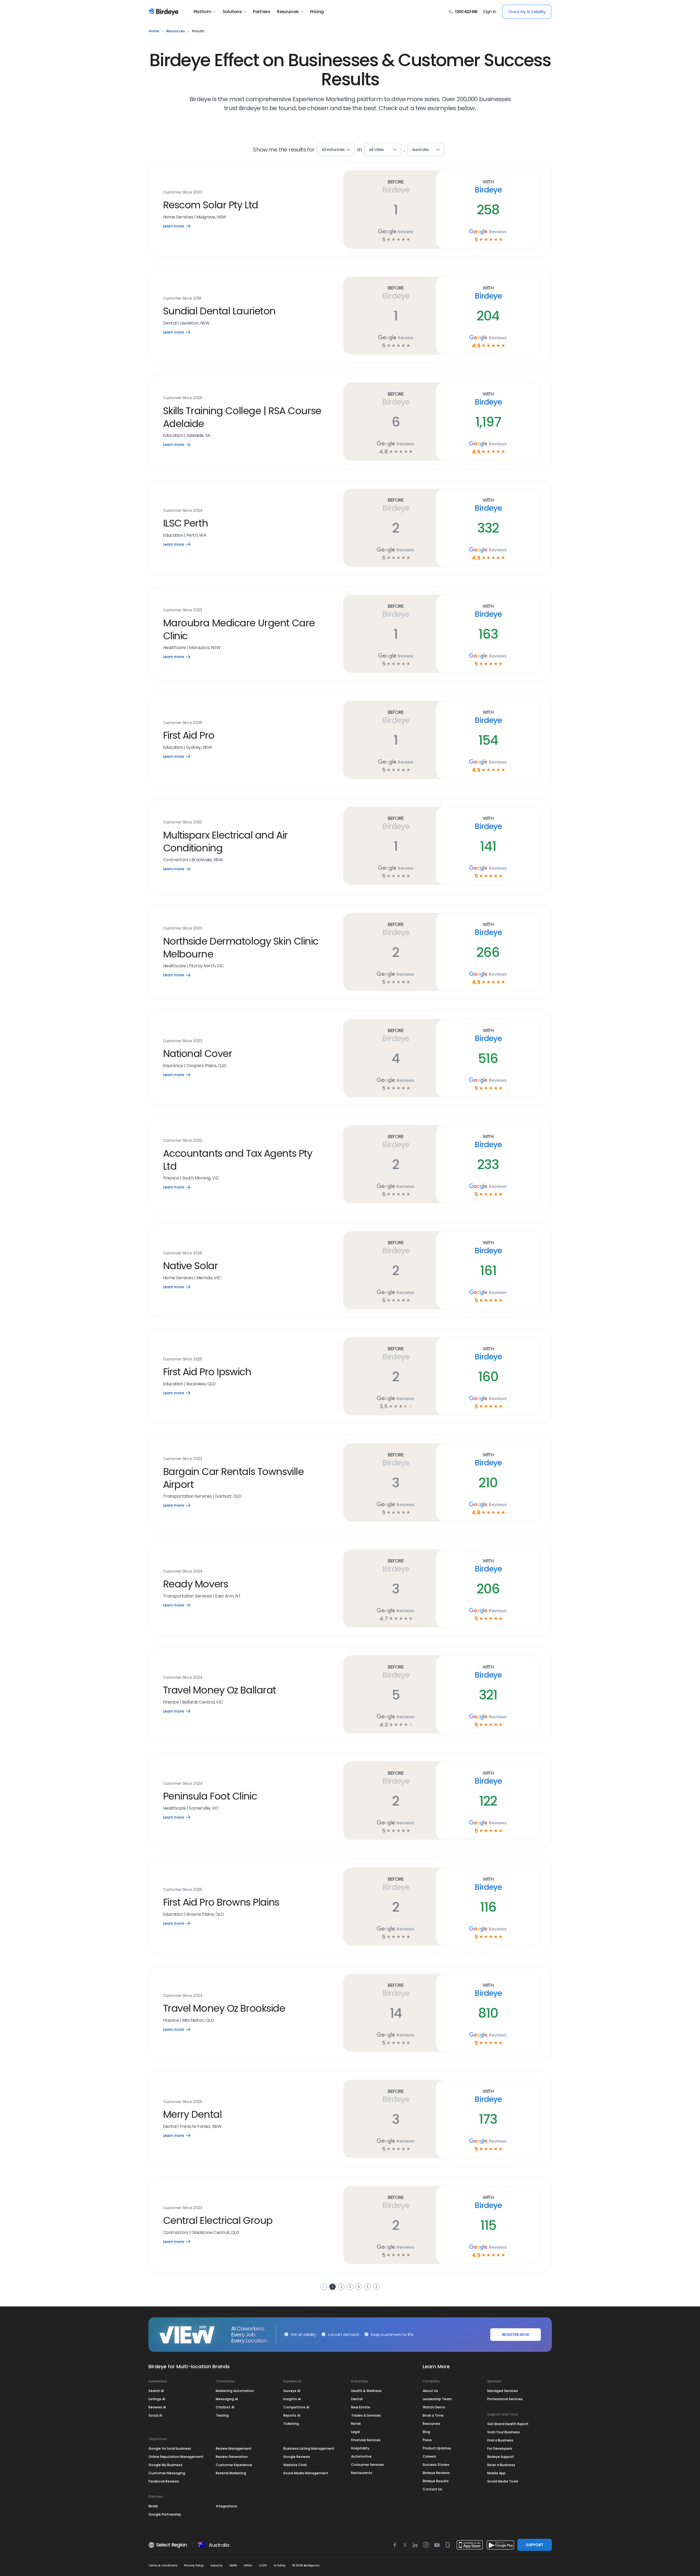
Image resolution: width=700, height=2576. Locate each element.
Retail (356, 2424)
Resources (288, 12)
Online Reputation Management (176, 2457)
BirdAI (153, 2506)
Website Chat (295, 2465)
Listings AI (157, 2399)
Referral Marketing (231, 2473)
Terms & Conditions (163, 2565)
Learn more (181, 226)
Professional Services (505, 2399)
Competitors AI (296, 2407)
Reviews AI (157, 2407)
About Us (430, 2391)
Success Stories (436, 2465)
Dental (357, 2399)
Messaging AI (227, 2399)
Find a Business (500, 2440)
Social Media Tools (503, 2481)
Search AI (156, 2391)
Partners (262, 12)
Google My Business (165, 2465)
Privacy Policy (194, 2565)
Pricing (317, 12)
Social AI (155, 2415)
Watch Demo (434, 2407)
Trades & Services (366, 2415)
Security (217, 2565)
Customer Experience (234, 2465)
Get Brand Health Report (508, 2424)
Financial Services (366, 2440)
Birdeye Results (436, 2481)
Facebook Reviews (164, 2481)
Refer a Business (501, 2465)
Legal (355, 2432)
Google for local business (170, 2448)
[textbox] (383, 150)
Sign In (490, 12)
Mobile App (496, 2473)
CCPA (263, 2565)
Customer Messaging (167, 2473)
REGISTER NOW (515, 2335)
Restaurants (362, 2473)
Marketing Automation (235, 2391)
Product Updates (437, 2448)
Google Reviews (297, 2457)
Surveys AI (292, 2391)
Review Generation (232, 2457)
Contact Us (432, 2489)
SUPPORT (534, 2545)
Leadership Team (437, 2399)
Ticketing (291, 2424)
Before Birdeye (396, 186)
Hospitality (360, 2448)
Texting (222, 2415)
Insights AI (292, 2399)
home (154, 31)
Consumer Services (367, 2465)
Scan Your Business (504, 2432)
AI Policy (280, 2565)
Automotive (361, 2456)
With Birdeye (488, 186)
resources (176, 31)
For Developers (500, 2448)
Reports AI (292, 2415)
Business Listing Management (309, 2448)
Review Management (234, 2448)
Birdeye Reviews (436, 2473)
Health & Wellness (366, 2391)
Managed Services (503, 2391)
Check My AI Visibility (527, 12)
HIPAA (248, 2565)
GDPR (233, 2565)
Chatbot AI (225, 2407)
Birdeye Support (501, 2457)
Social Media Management (306, 2473)
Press (427, 2440)
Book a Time (433, 2415)
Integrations (227, 2506)
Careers (429, 2456)
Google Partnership (165, 2514)
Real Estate (361, 2407)
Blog (426, 2432)
